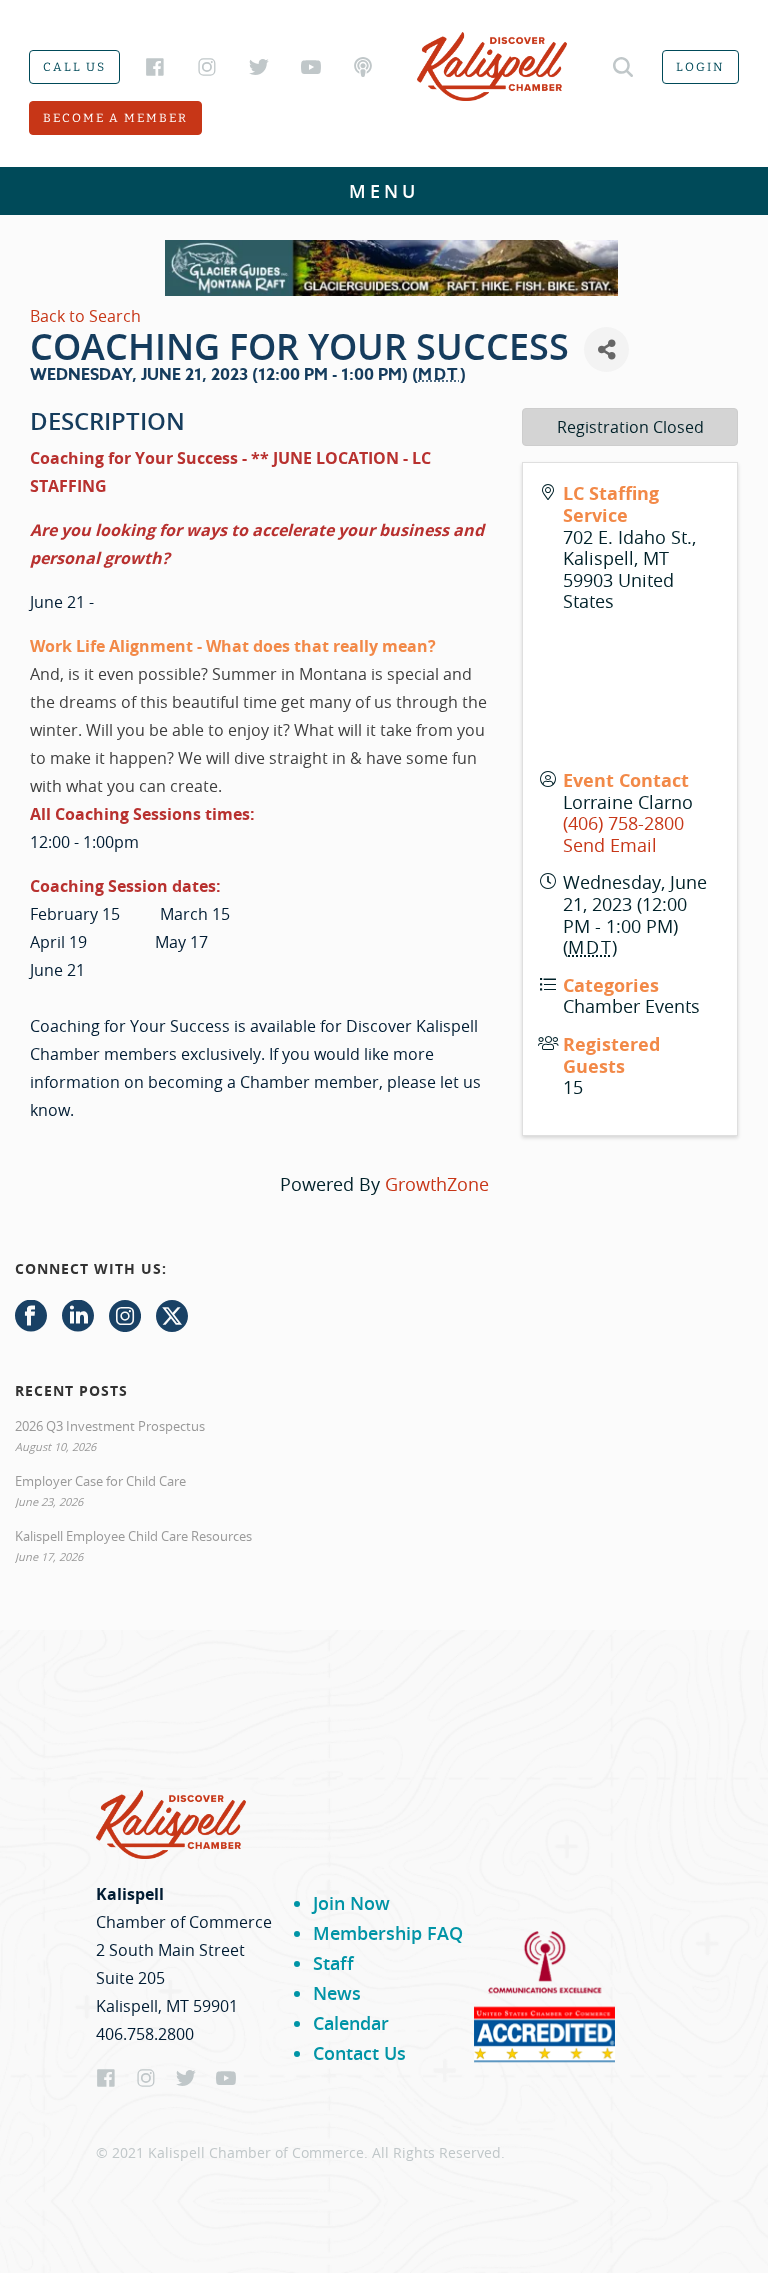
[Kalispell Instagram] (207, 67)
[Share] (606, 349)
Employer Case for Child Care (100, 1481)
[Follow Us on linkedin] (78, 1317)
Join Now (351, 1903)
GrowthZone (437, 1184)
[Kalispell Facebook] (155, 67)
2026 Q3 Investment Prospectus (110, 1426)
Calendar (351, 2023)
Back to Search (85, 316)
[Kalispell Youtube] (311, 67)
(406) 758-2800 (623, 823)
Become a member (115, 118)
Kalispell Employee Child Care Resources (133, 1536)
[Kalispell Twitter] (259, 67)
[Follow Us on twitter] (172, 1317)
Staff (333, 1963)
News (337, 1993)
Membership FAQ (388, 1933)
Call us (74, 67)
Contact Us (359, 2053)
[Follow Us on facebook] (31, 1317)
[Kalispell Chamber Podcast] (363, 67)
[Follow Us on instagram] (125, 1317)
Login (700, 67)
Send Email (610, 845)
